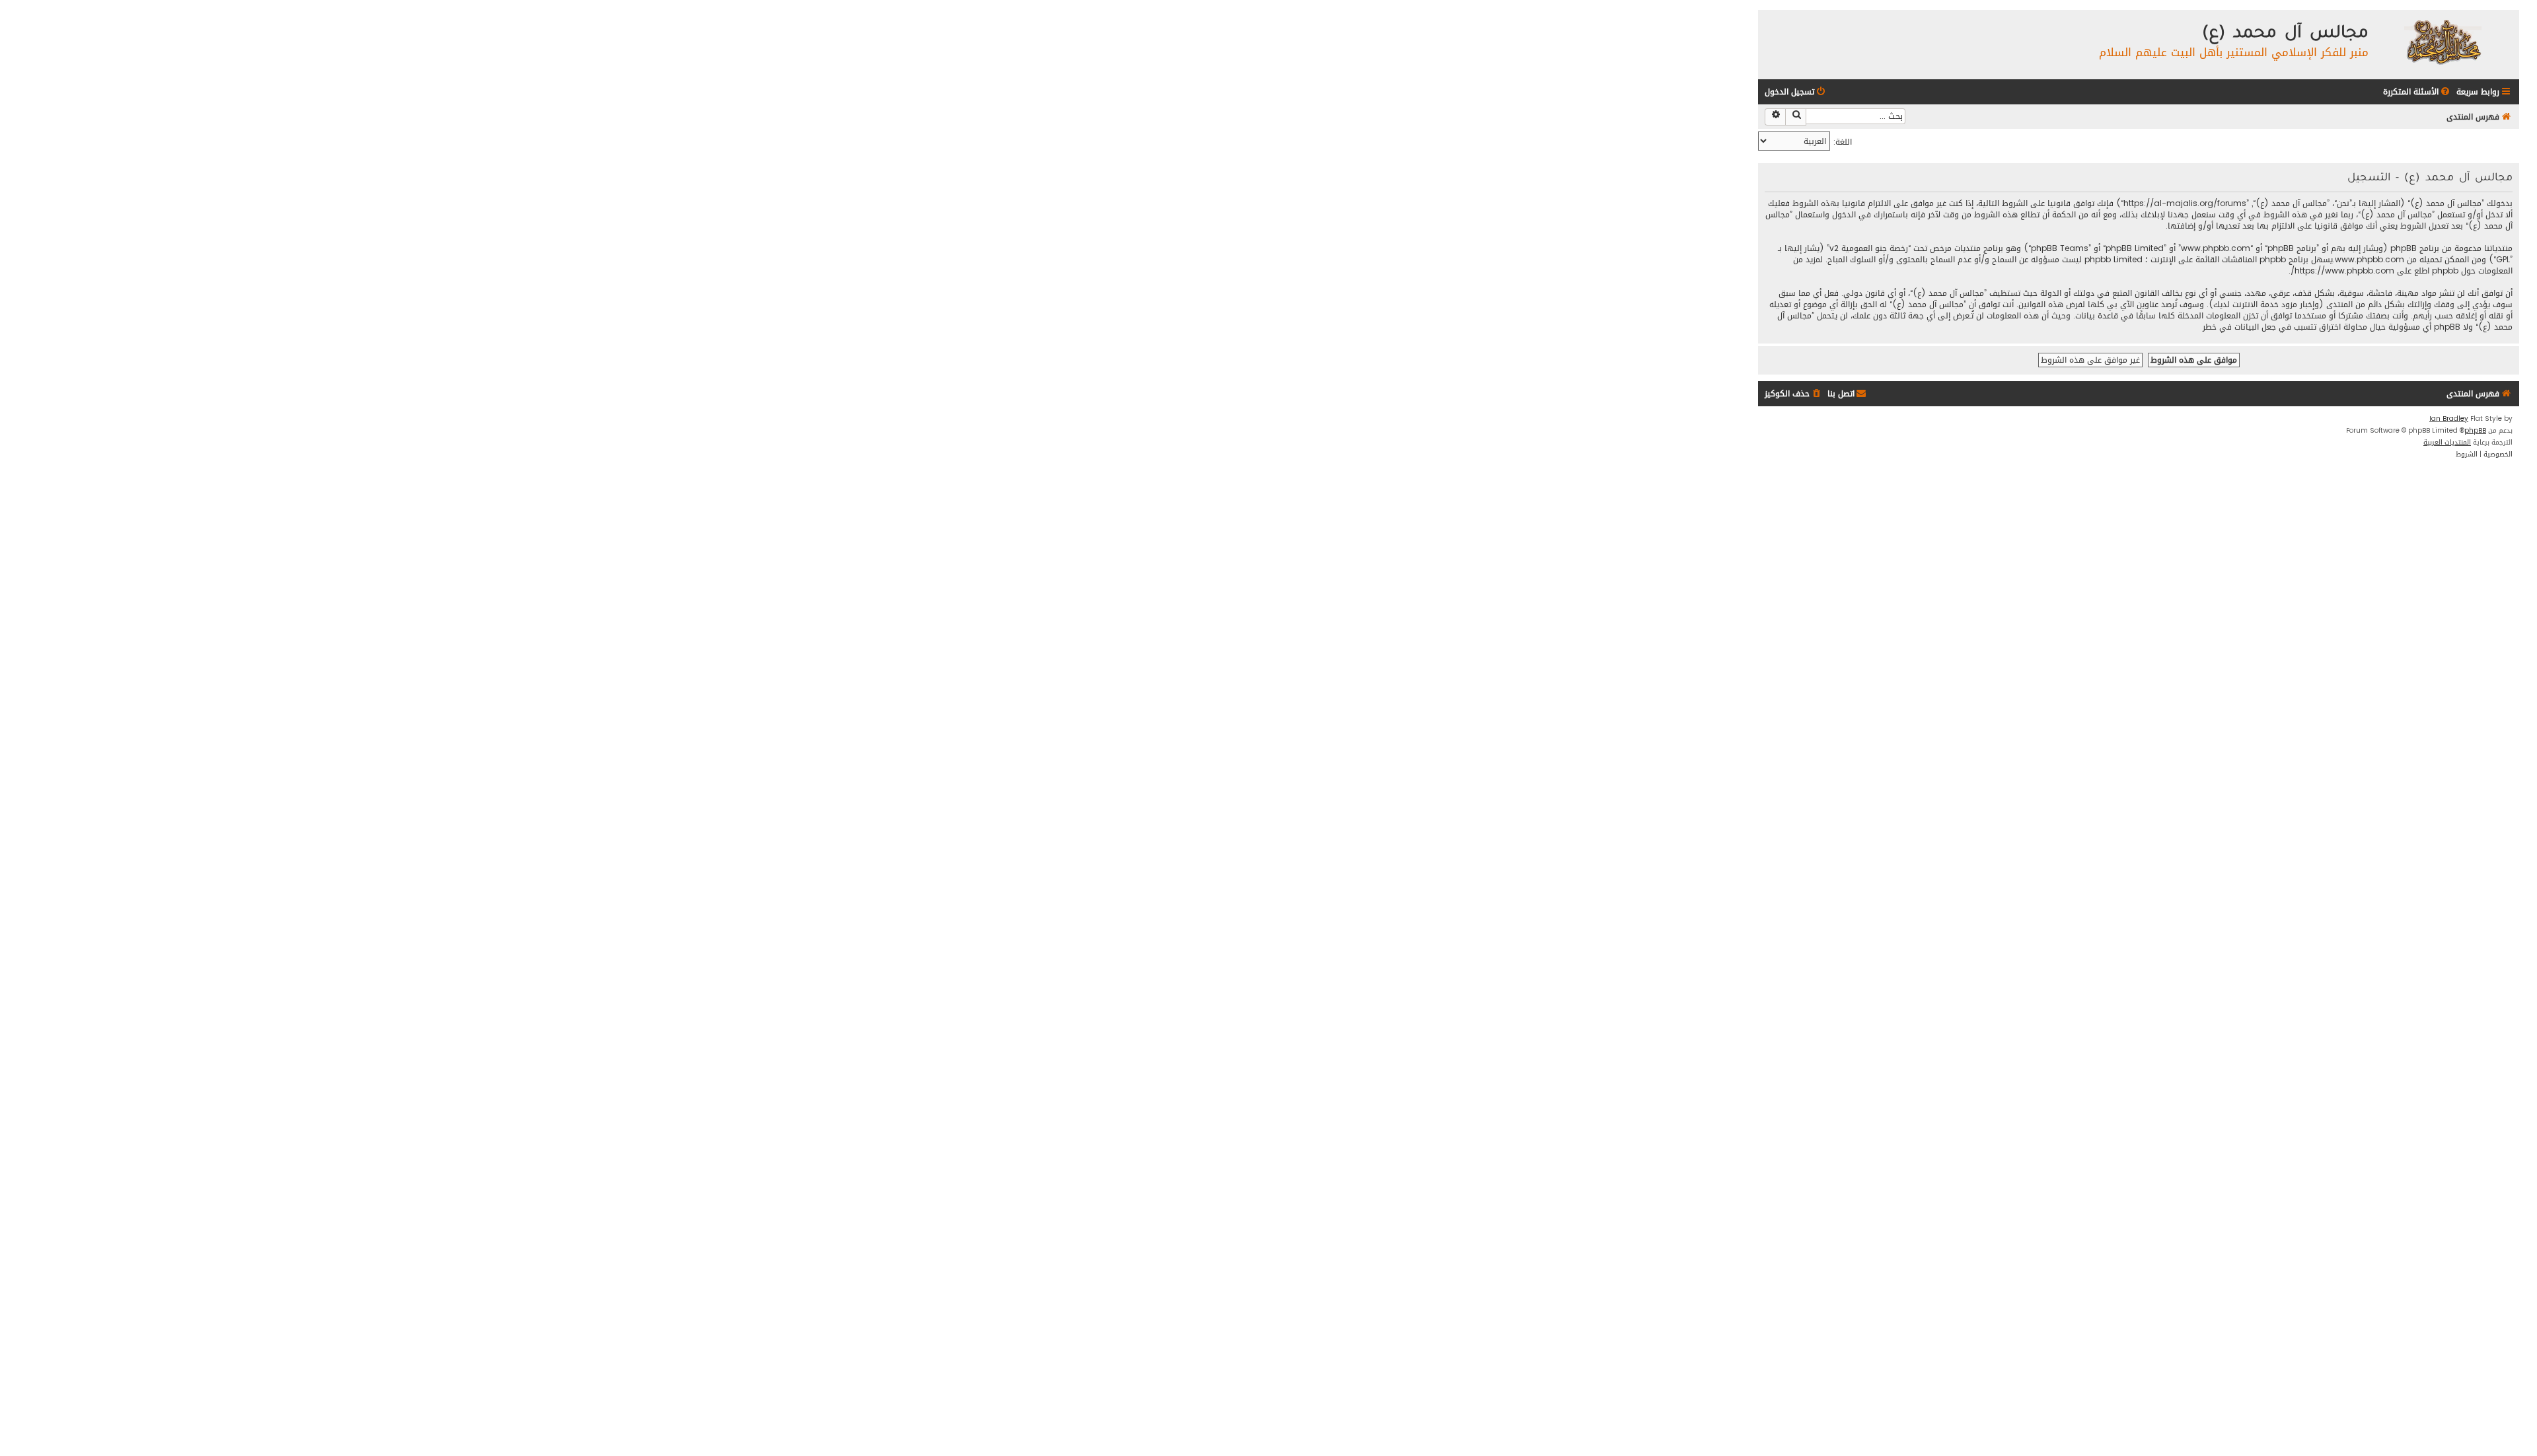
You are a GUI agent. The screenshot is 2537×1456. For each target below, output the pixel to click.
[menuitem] (2417, 92)
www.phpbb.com (2370, 260)
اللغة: (1843, 142)
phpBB (2475, 431)
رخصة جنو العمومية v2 (1869, 249)
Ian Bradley (2449, 419)
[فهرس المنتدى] (2442, 41)
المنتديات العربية (2447, 443)
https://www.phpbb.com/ (2342, 271)
